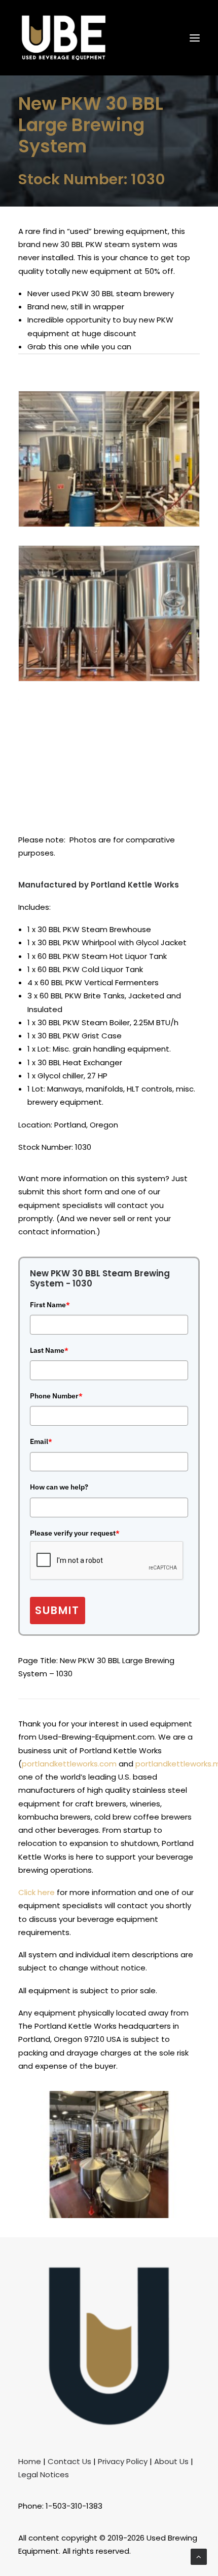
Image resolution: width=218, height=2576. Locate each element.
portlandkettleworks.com (69, 1764)
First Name (50, 1305)
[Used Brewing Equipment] (64, 38)
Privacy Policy (123, 2461)
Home (30, 2461)
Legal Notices (44, 2474)
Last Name (49, 1350)
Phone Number (56, 1396)
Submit (58, 1610)
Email (41, 1441)
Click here (37, 1892)
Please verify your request (75, 1533)
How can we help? (59, 1487)
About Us (171, 2461)
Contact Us (69, 2461)
